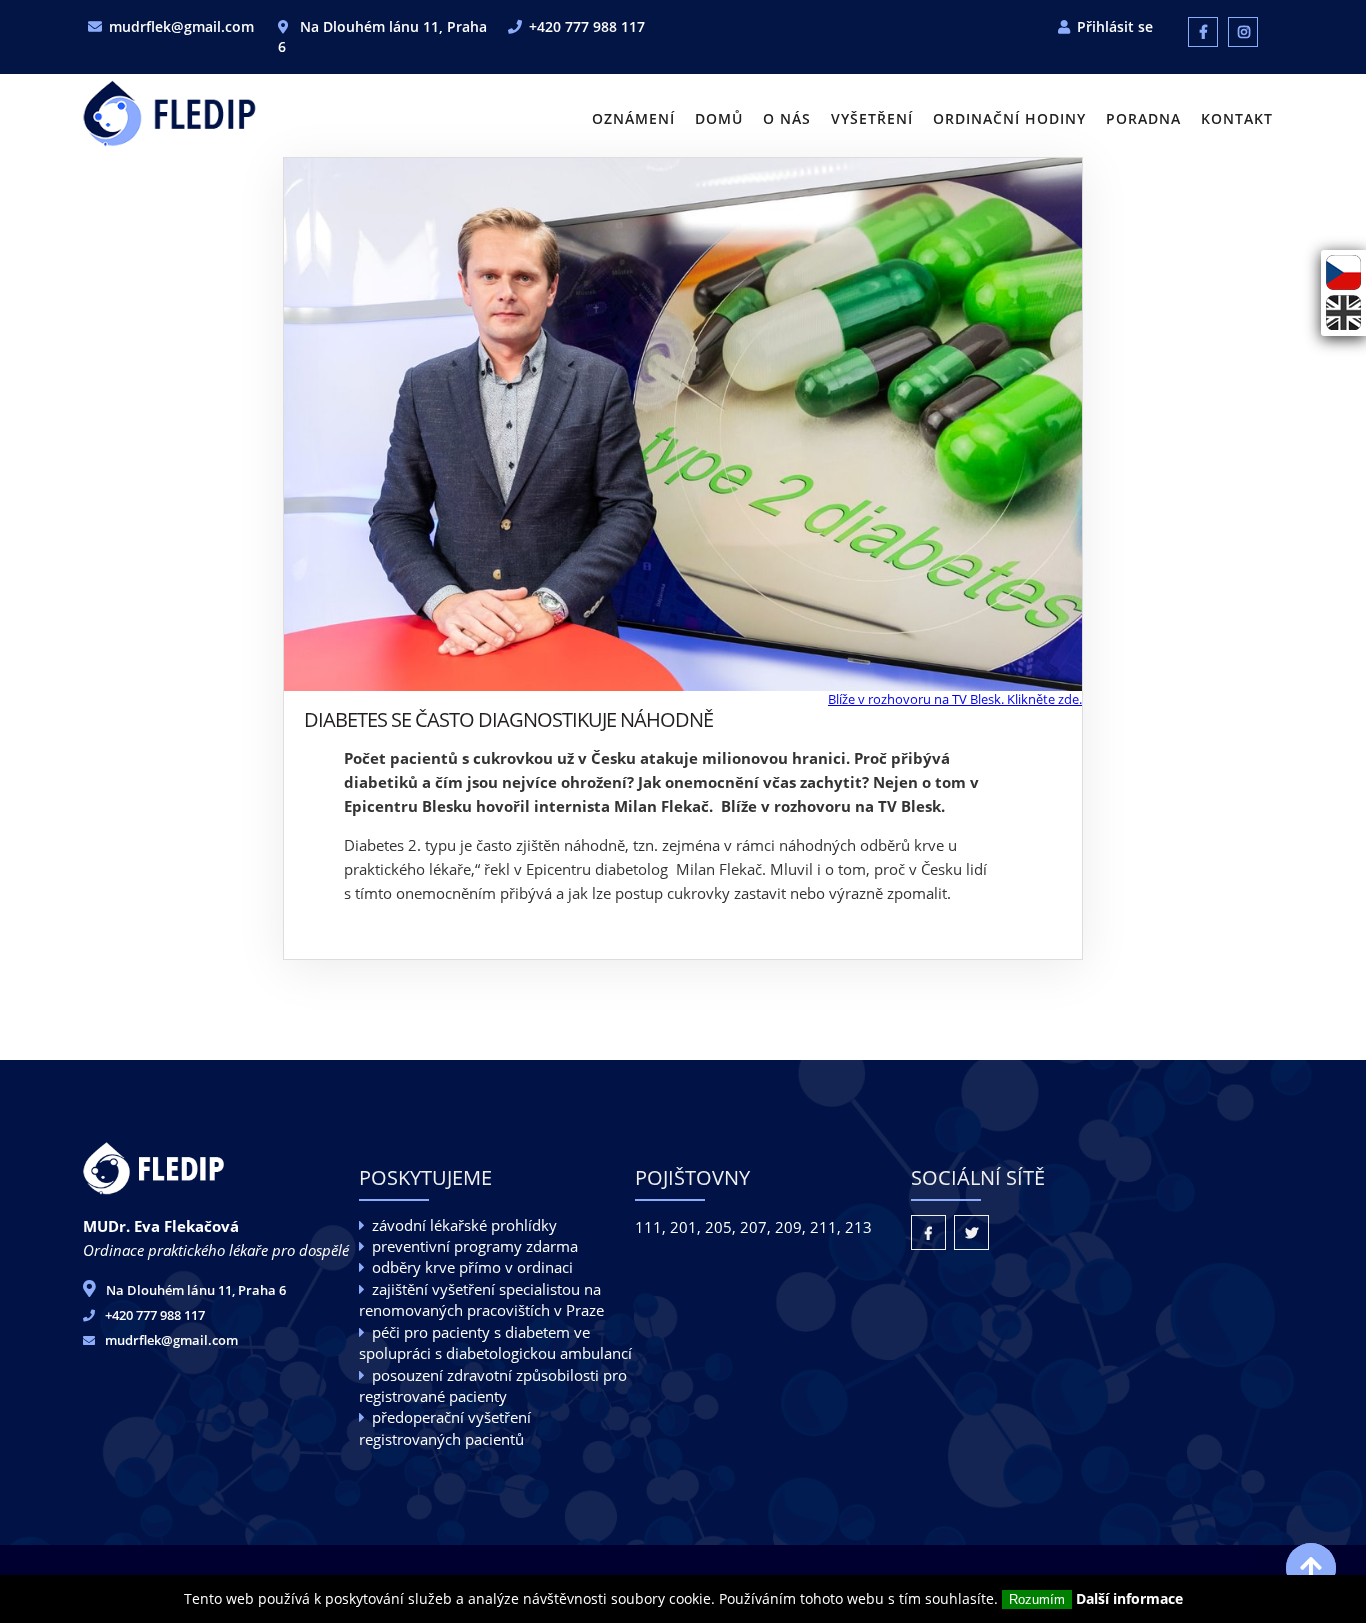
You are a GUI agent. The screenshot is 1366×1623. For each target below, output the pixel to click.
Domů (719, 118)
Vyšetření (872, 118)
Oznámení (633, 118)
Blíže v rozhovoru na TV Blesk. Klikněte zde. (955, 699)
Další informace (1129, 1598)
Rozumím (1037, 1599)
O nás (787, 118)
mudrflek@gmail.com (181, 26)
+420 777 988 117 (587, 26)
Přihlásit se (1115, 26)
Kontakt (1237, 118)
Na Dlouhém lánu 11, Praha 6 (196, 1290)
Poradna (1143, 118)
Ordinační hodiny (1009, 118)
